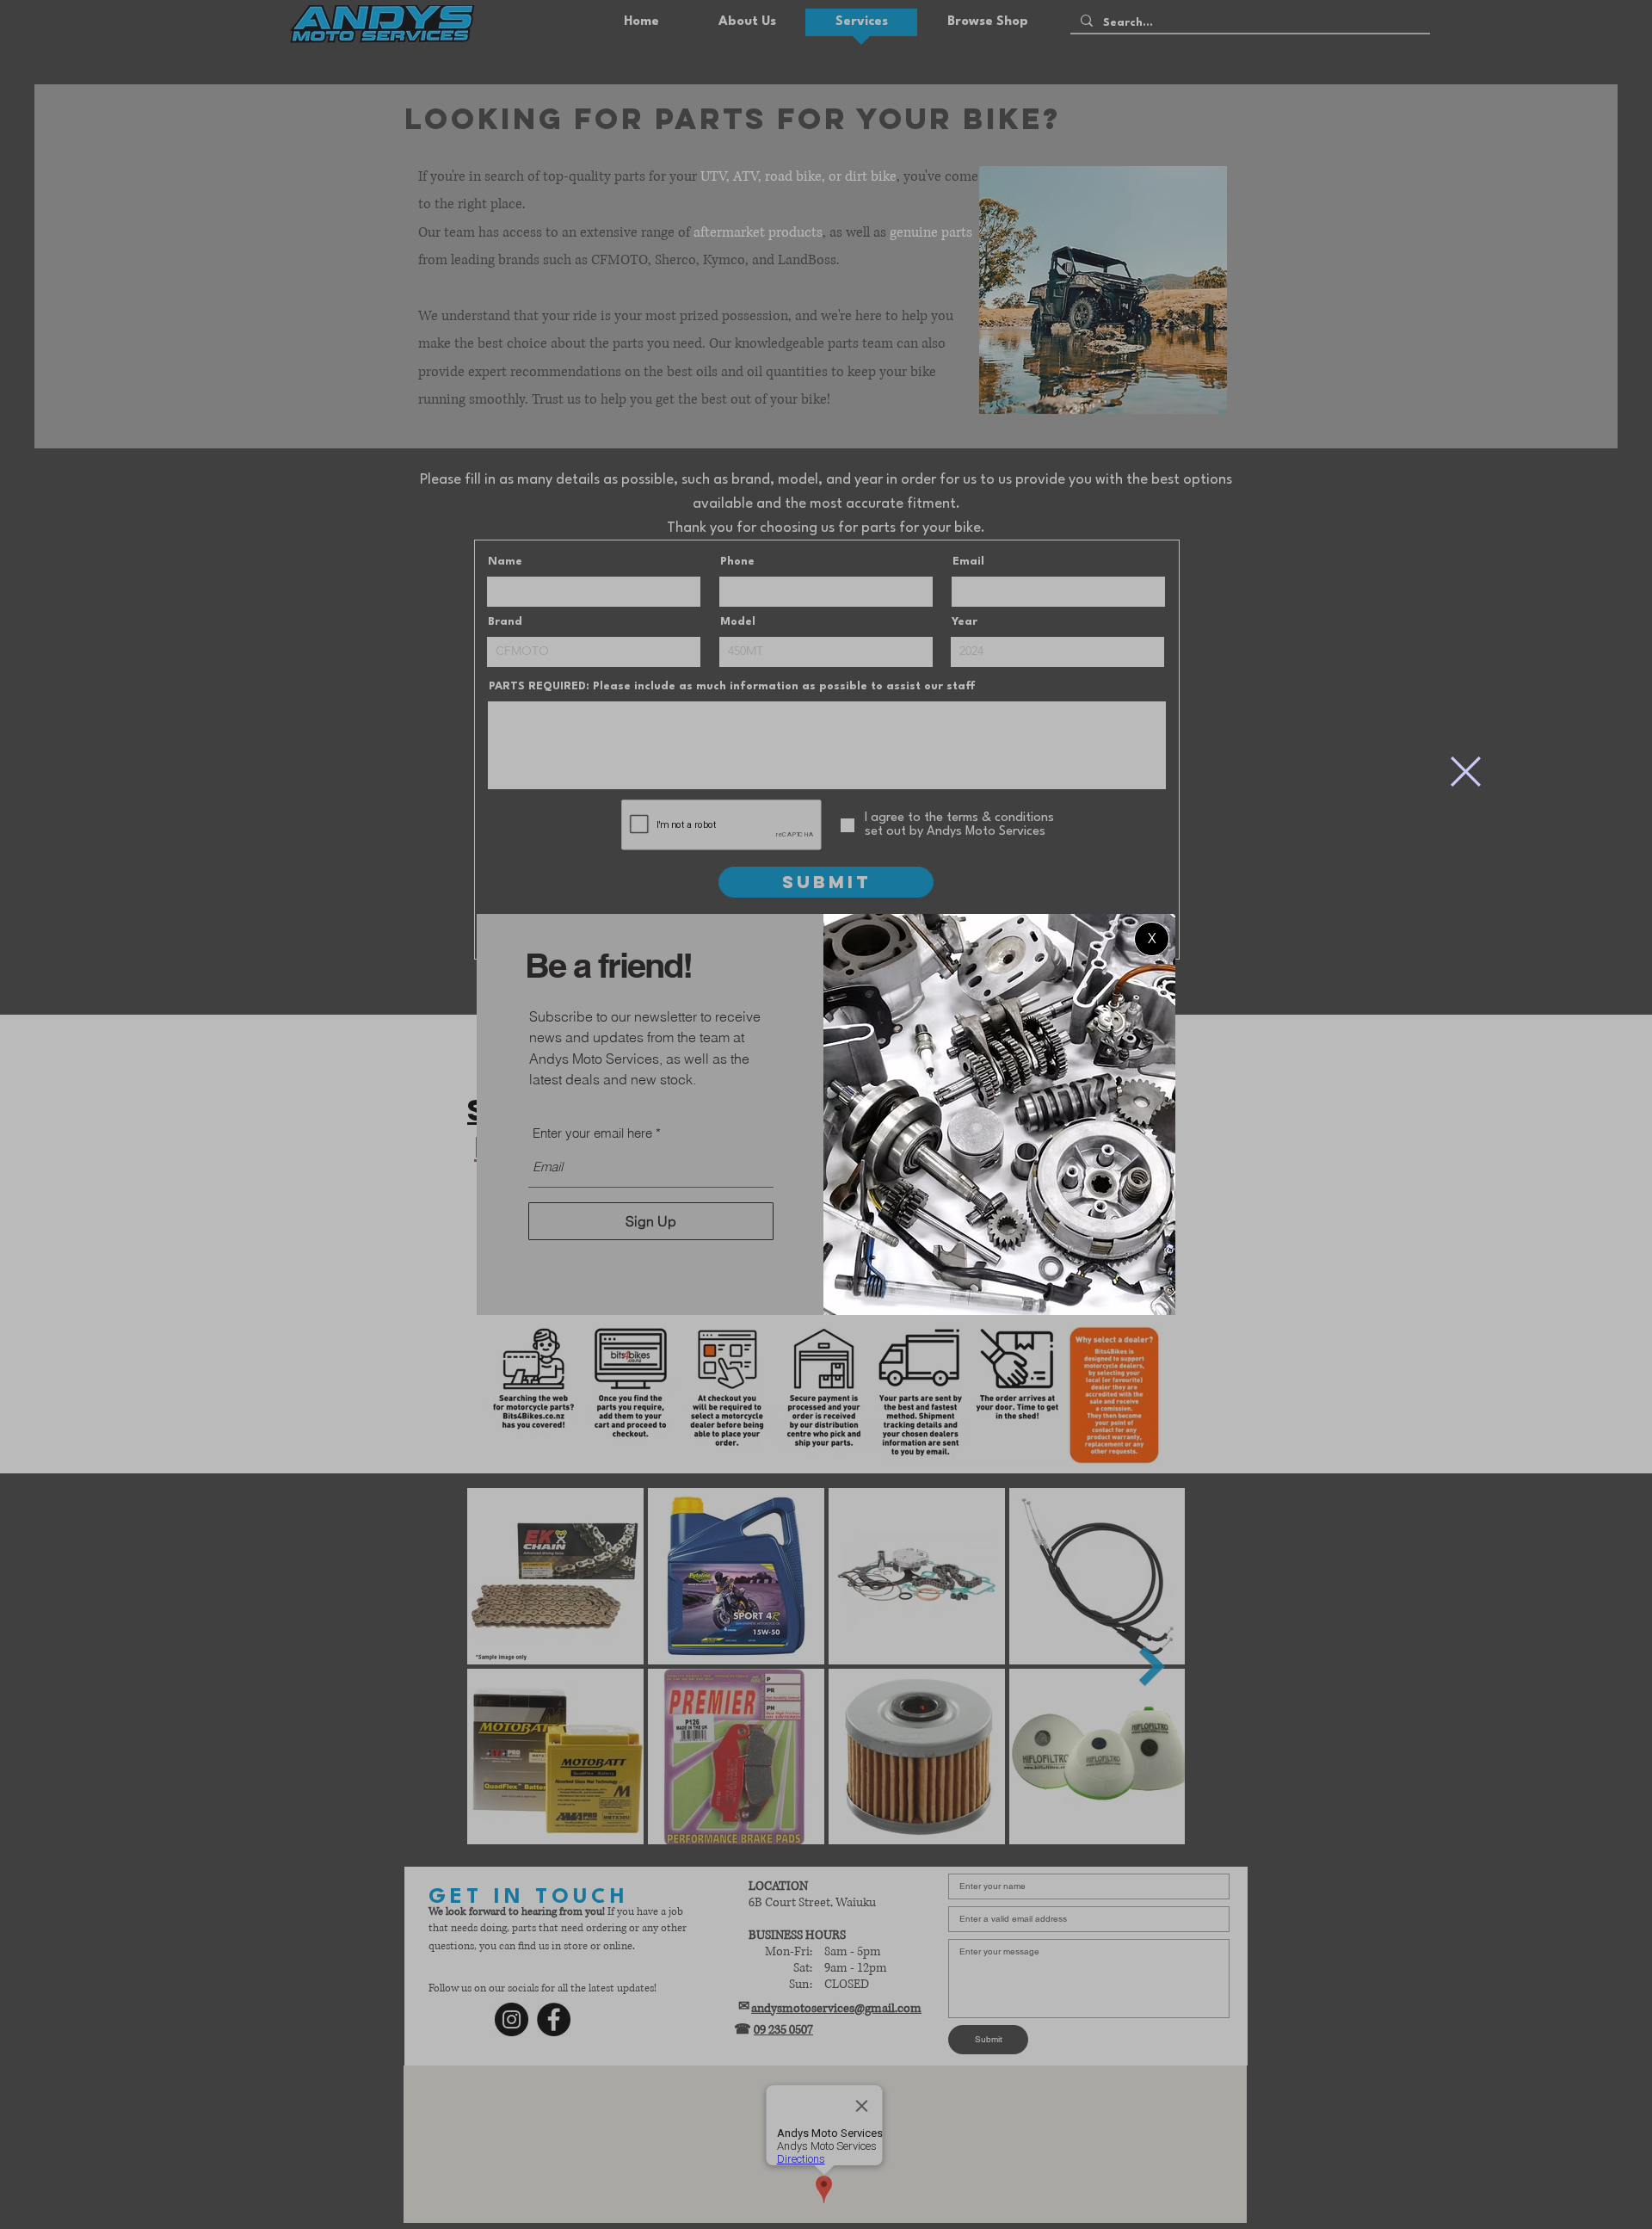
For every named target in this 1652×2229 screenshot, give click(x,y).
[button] (1466, 772)
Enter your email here (592, 1133)
